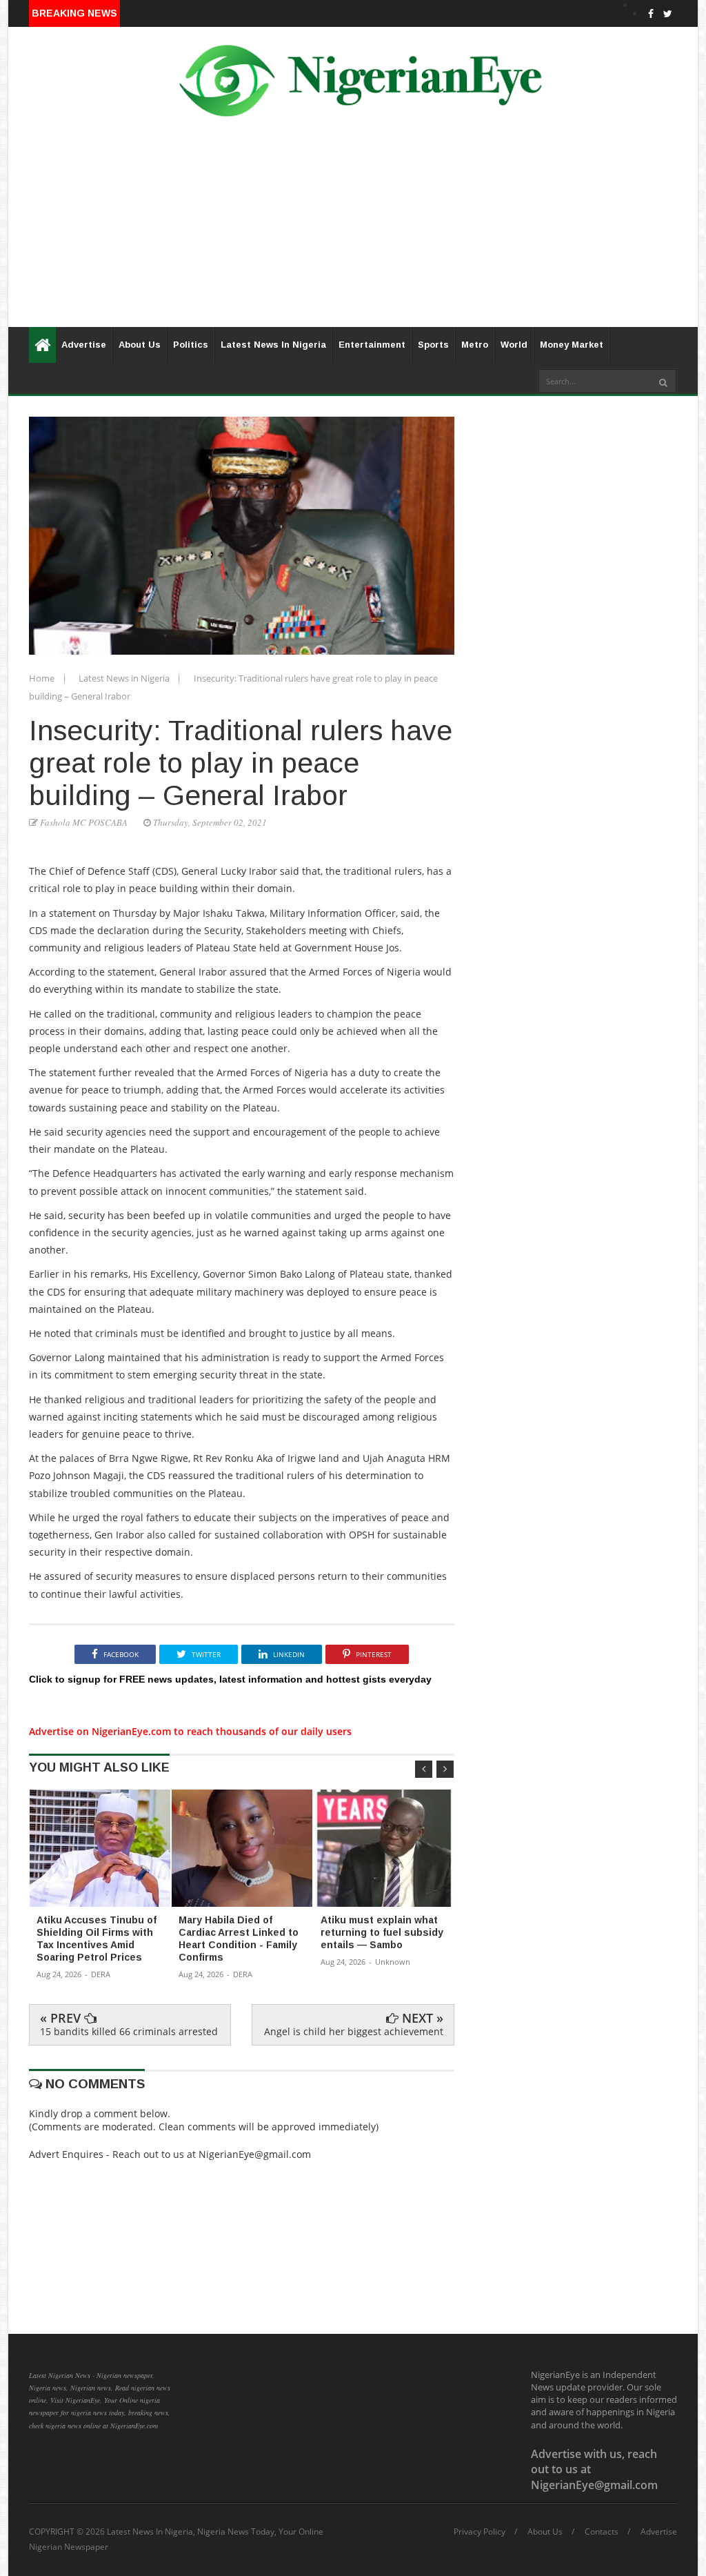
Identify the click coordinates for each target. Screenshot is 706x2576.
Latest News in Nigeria (125, 678)
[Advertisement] (353, 230)
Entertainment (372, 345)
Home (43, 678)
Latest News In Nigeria (273, 345)
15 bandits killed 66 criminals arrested (129, 2031)
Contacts (602, 2532)
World (514, 345)
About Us (140, 345)
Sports (433, 345)
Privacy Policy (480, 2532)
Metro (475, 345)
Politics (191, 345)
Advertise (84, 345)
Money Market (572, 345)
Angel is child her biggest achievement (354, 2031)
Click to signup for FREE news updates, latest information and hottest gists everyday (230, 1679)
